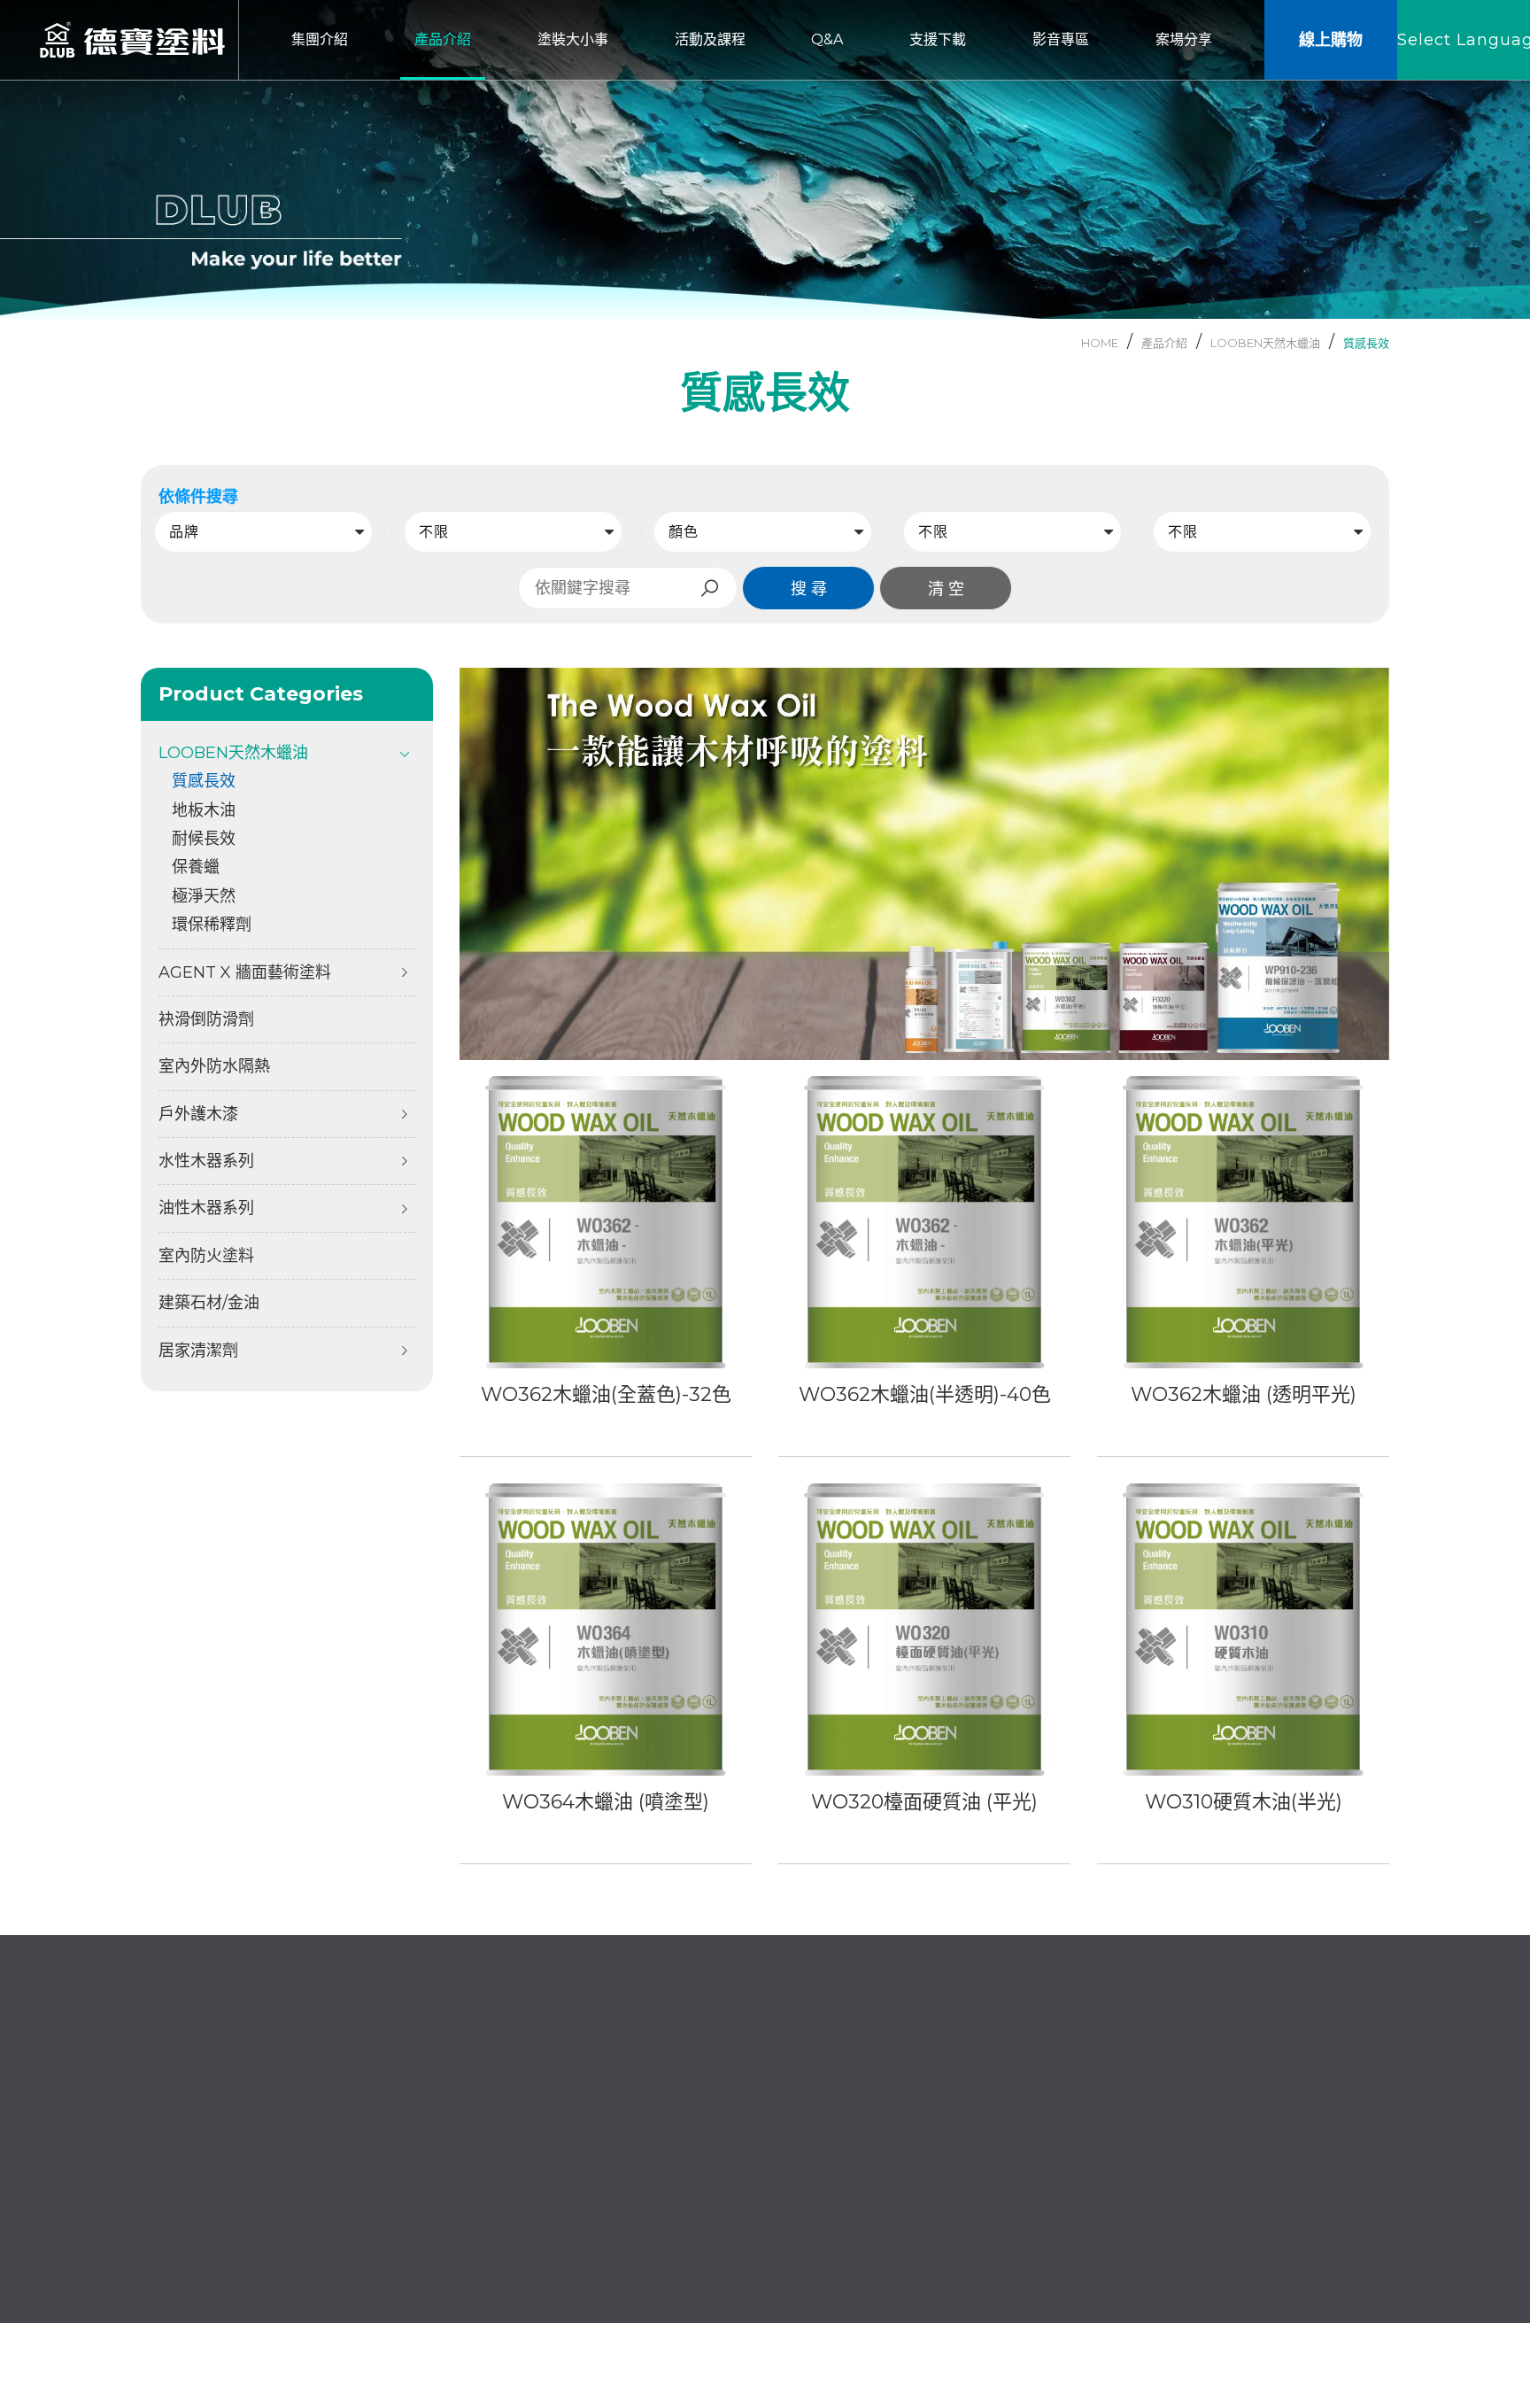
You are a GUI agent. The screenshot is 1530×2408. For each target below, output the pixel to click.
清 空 (946, 589)
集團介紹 (634, 2135)
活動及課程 (830, 2164)
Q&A (622, 2194)
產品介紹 (823, 2135)
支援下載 (823, 2194)
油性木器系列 (206, 1208)
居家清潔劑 (198, 1351)
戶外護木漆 (198, 1114)
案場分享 (634, 2254)
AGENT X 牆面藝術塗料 (245, 972)
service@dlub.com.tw (236, 2160)
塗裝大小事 (641, 2164)
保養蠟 (196, 867)
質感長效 (1366, 343)
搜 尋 (809, 589)
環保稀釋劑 (212, 925)
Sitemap (1360, 2315)
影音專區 (823, 2224)
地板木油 (204, 810)
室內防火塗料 (206, 1256)
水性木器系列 (206, 1161)
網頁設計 (1248, 2315)
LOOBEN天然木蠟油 (1265, 343)
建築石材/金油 (209, 1303)
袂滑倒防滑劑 (206, 1019)
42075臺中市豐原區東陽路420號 (266, 2211)
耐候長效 (204, 839)
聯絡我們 (634, 2224)
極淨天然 (204, 896)
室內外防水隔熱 (214, 1066)
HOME (1100, 343)
